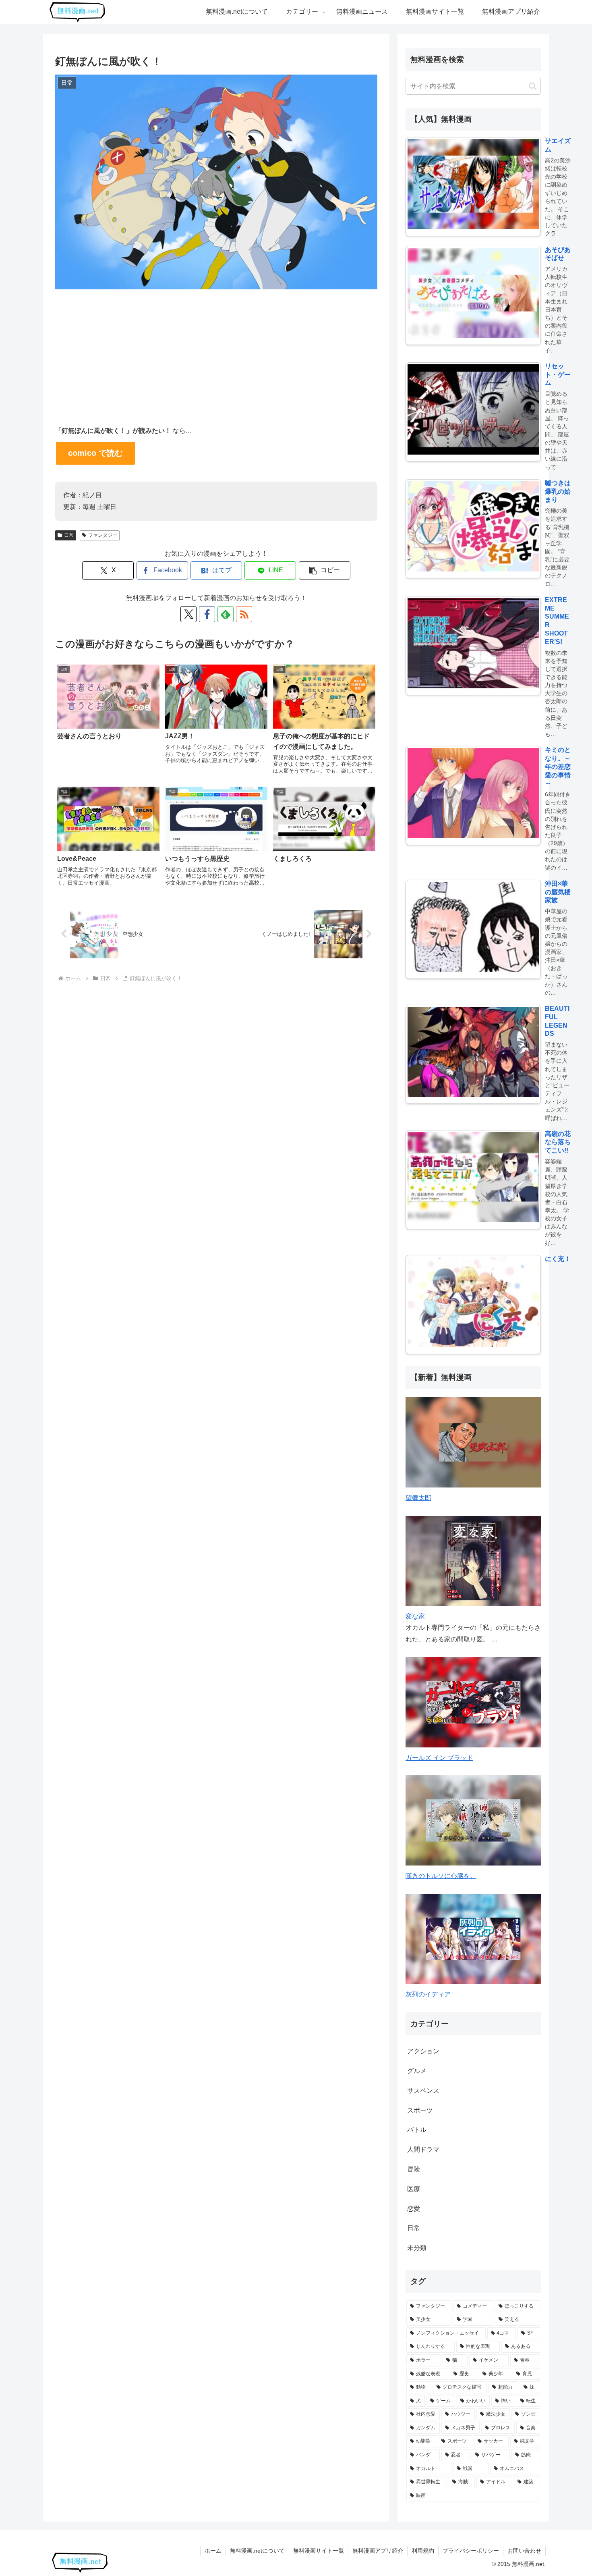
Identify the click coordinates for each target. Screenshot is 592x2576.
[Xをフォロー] (188, 614)
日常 (69, 535)
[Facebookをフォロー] (207, 614)
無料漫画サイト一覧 (319, 2551)
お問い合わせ (524, 2551)
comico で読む (95, 453)
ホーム (213, 2551)
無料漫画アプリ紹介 (378, 2551)
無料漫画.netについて (257, 2551)
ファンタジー (103, 535)
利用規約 (423, 2551)
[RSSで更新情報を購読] (244, 614)
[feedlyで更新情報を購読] (226, 614)
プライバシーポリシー (471, 2551)
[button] (325, 570)
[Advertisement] (216, 349)
